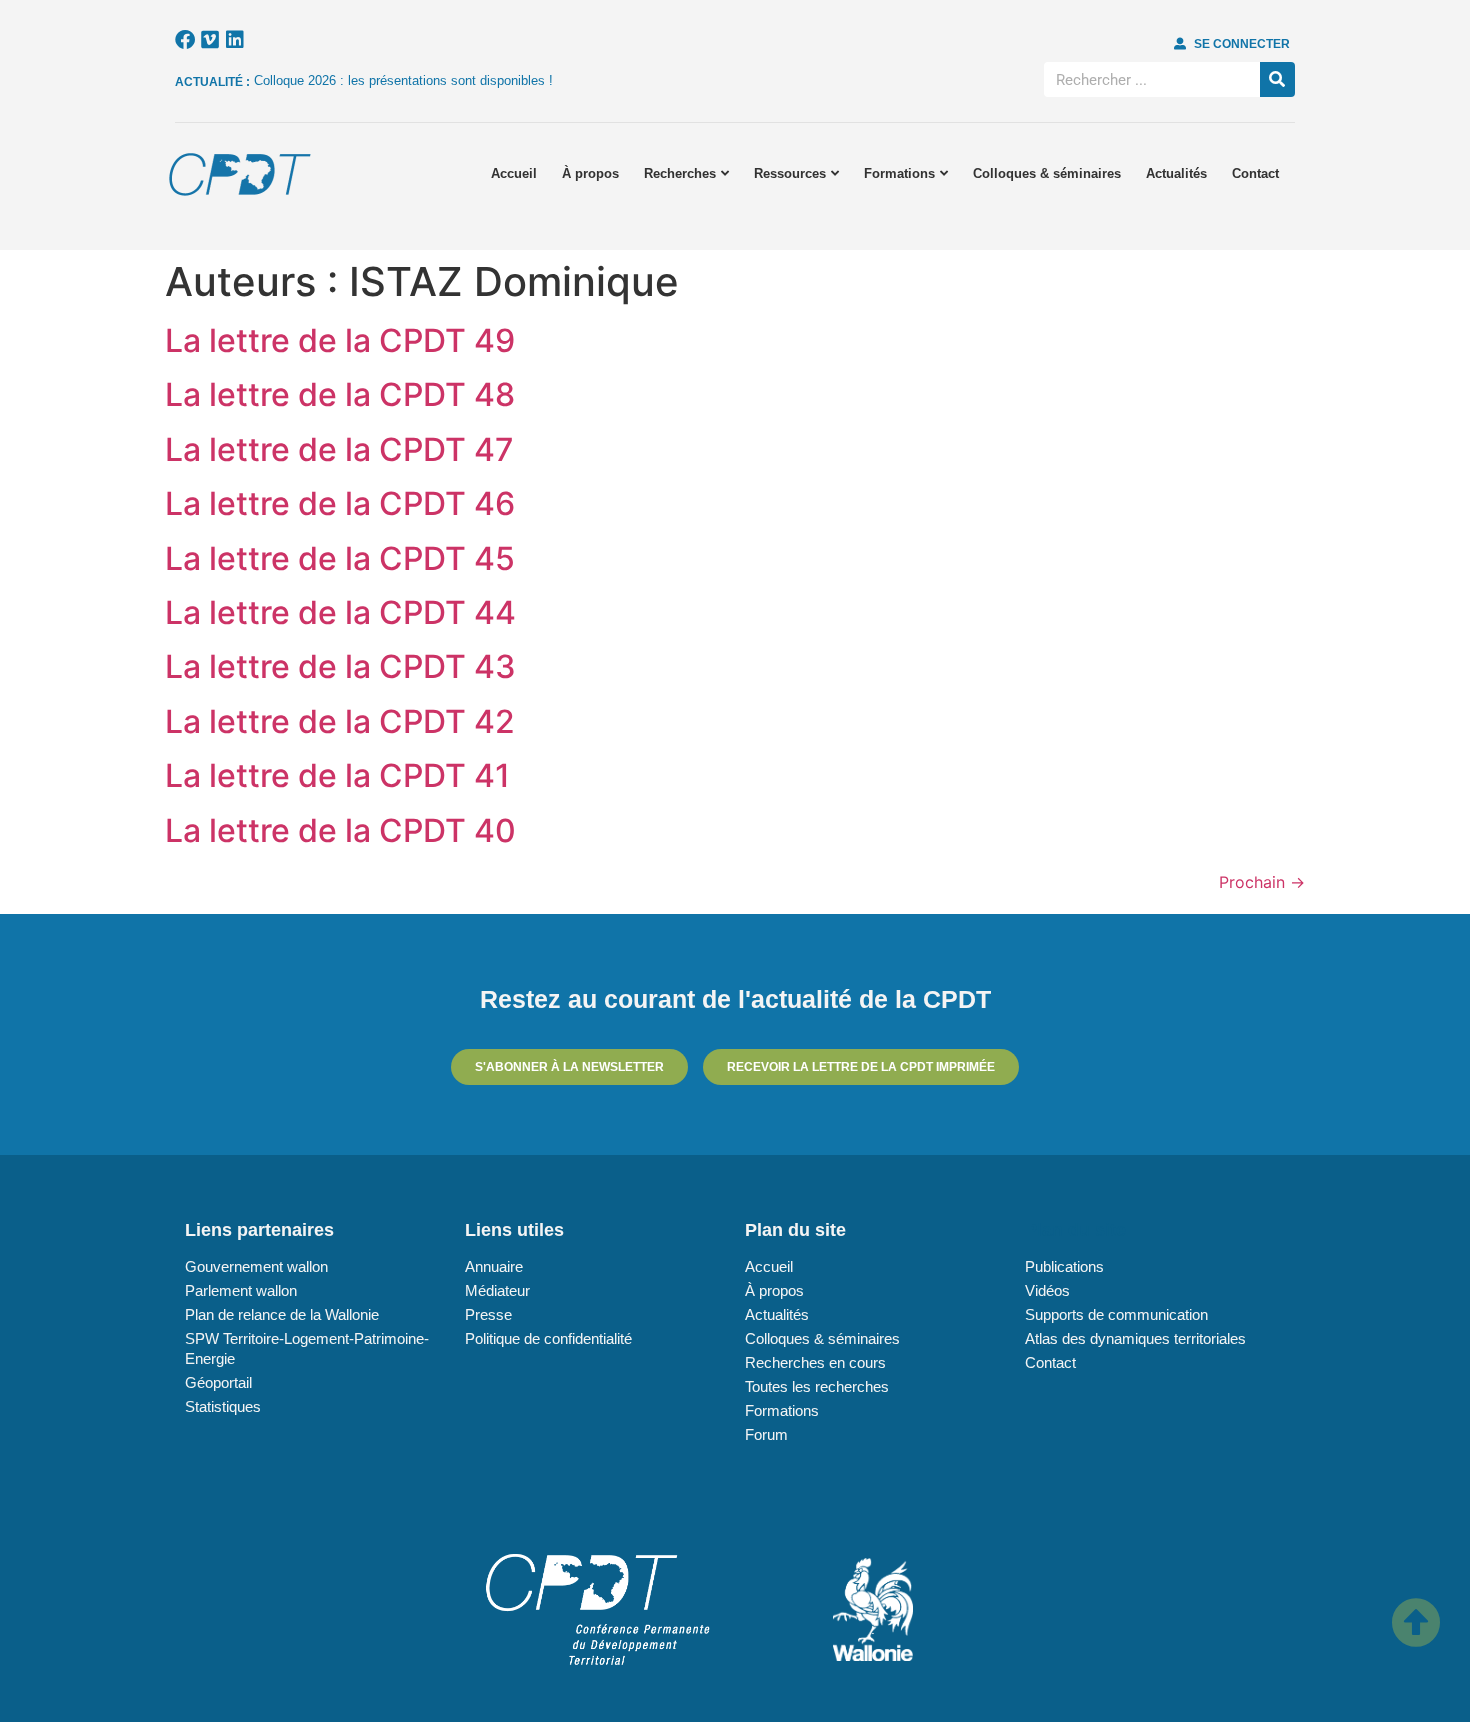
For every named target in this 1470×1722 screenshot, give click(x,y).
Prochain (1262, 882)
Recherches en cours (815, 1362)
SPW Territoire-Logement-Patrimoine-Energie (307, 1348)
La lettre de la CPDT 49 (340, 340)
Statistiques (223, 1406)
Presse (488, 1314)
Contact (1255, 173)
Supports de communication (1116, 1314)
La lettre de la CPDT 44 (340, 612)
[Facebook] (185, 40)
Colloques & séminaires (1047, 173)
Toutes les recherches (817, 1386)
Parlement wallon (241, 1290)
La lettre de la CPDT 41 (337, 775)
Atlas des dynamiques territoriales (1135, 1338)
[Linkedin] (235, 40)
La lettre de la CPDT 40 (340, 830)
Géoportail (218, 1382)
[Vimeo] (210, 40)
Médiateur (497, 1290)
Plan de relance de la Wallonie (282, 1314)
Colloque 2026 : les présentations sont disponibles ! (403, 80)
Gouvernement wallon (256, 1266)
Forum (766, 1434)
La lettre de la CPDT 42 (340, 721)
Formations (899, 173)
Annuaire (494, 1266)
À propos (590, 173)
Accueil (514, 173)
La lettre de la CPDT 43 (340, 666)
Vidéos (1047, 1290)
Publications (1064, 1266)
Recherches (680, 173)
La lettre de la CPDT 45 (340, 558)
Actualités (1176, 173)
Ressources (790, 173)
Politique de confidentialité (548, 1338)
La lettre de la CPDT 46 (340, 503)
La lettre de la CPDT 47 (339, 449)
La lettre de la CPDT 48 (340, 394)
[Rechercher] (1277, 79)
